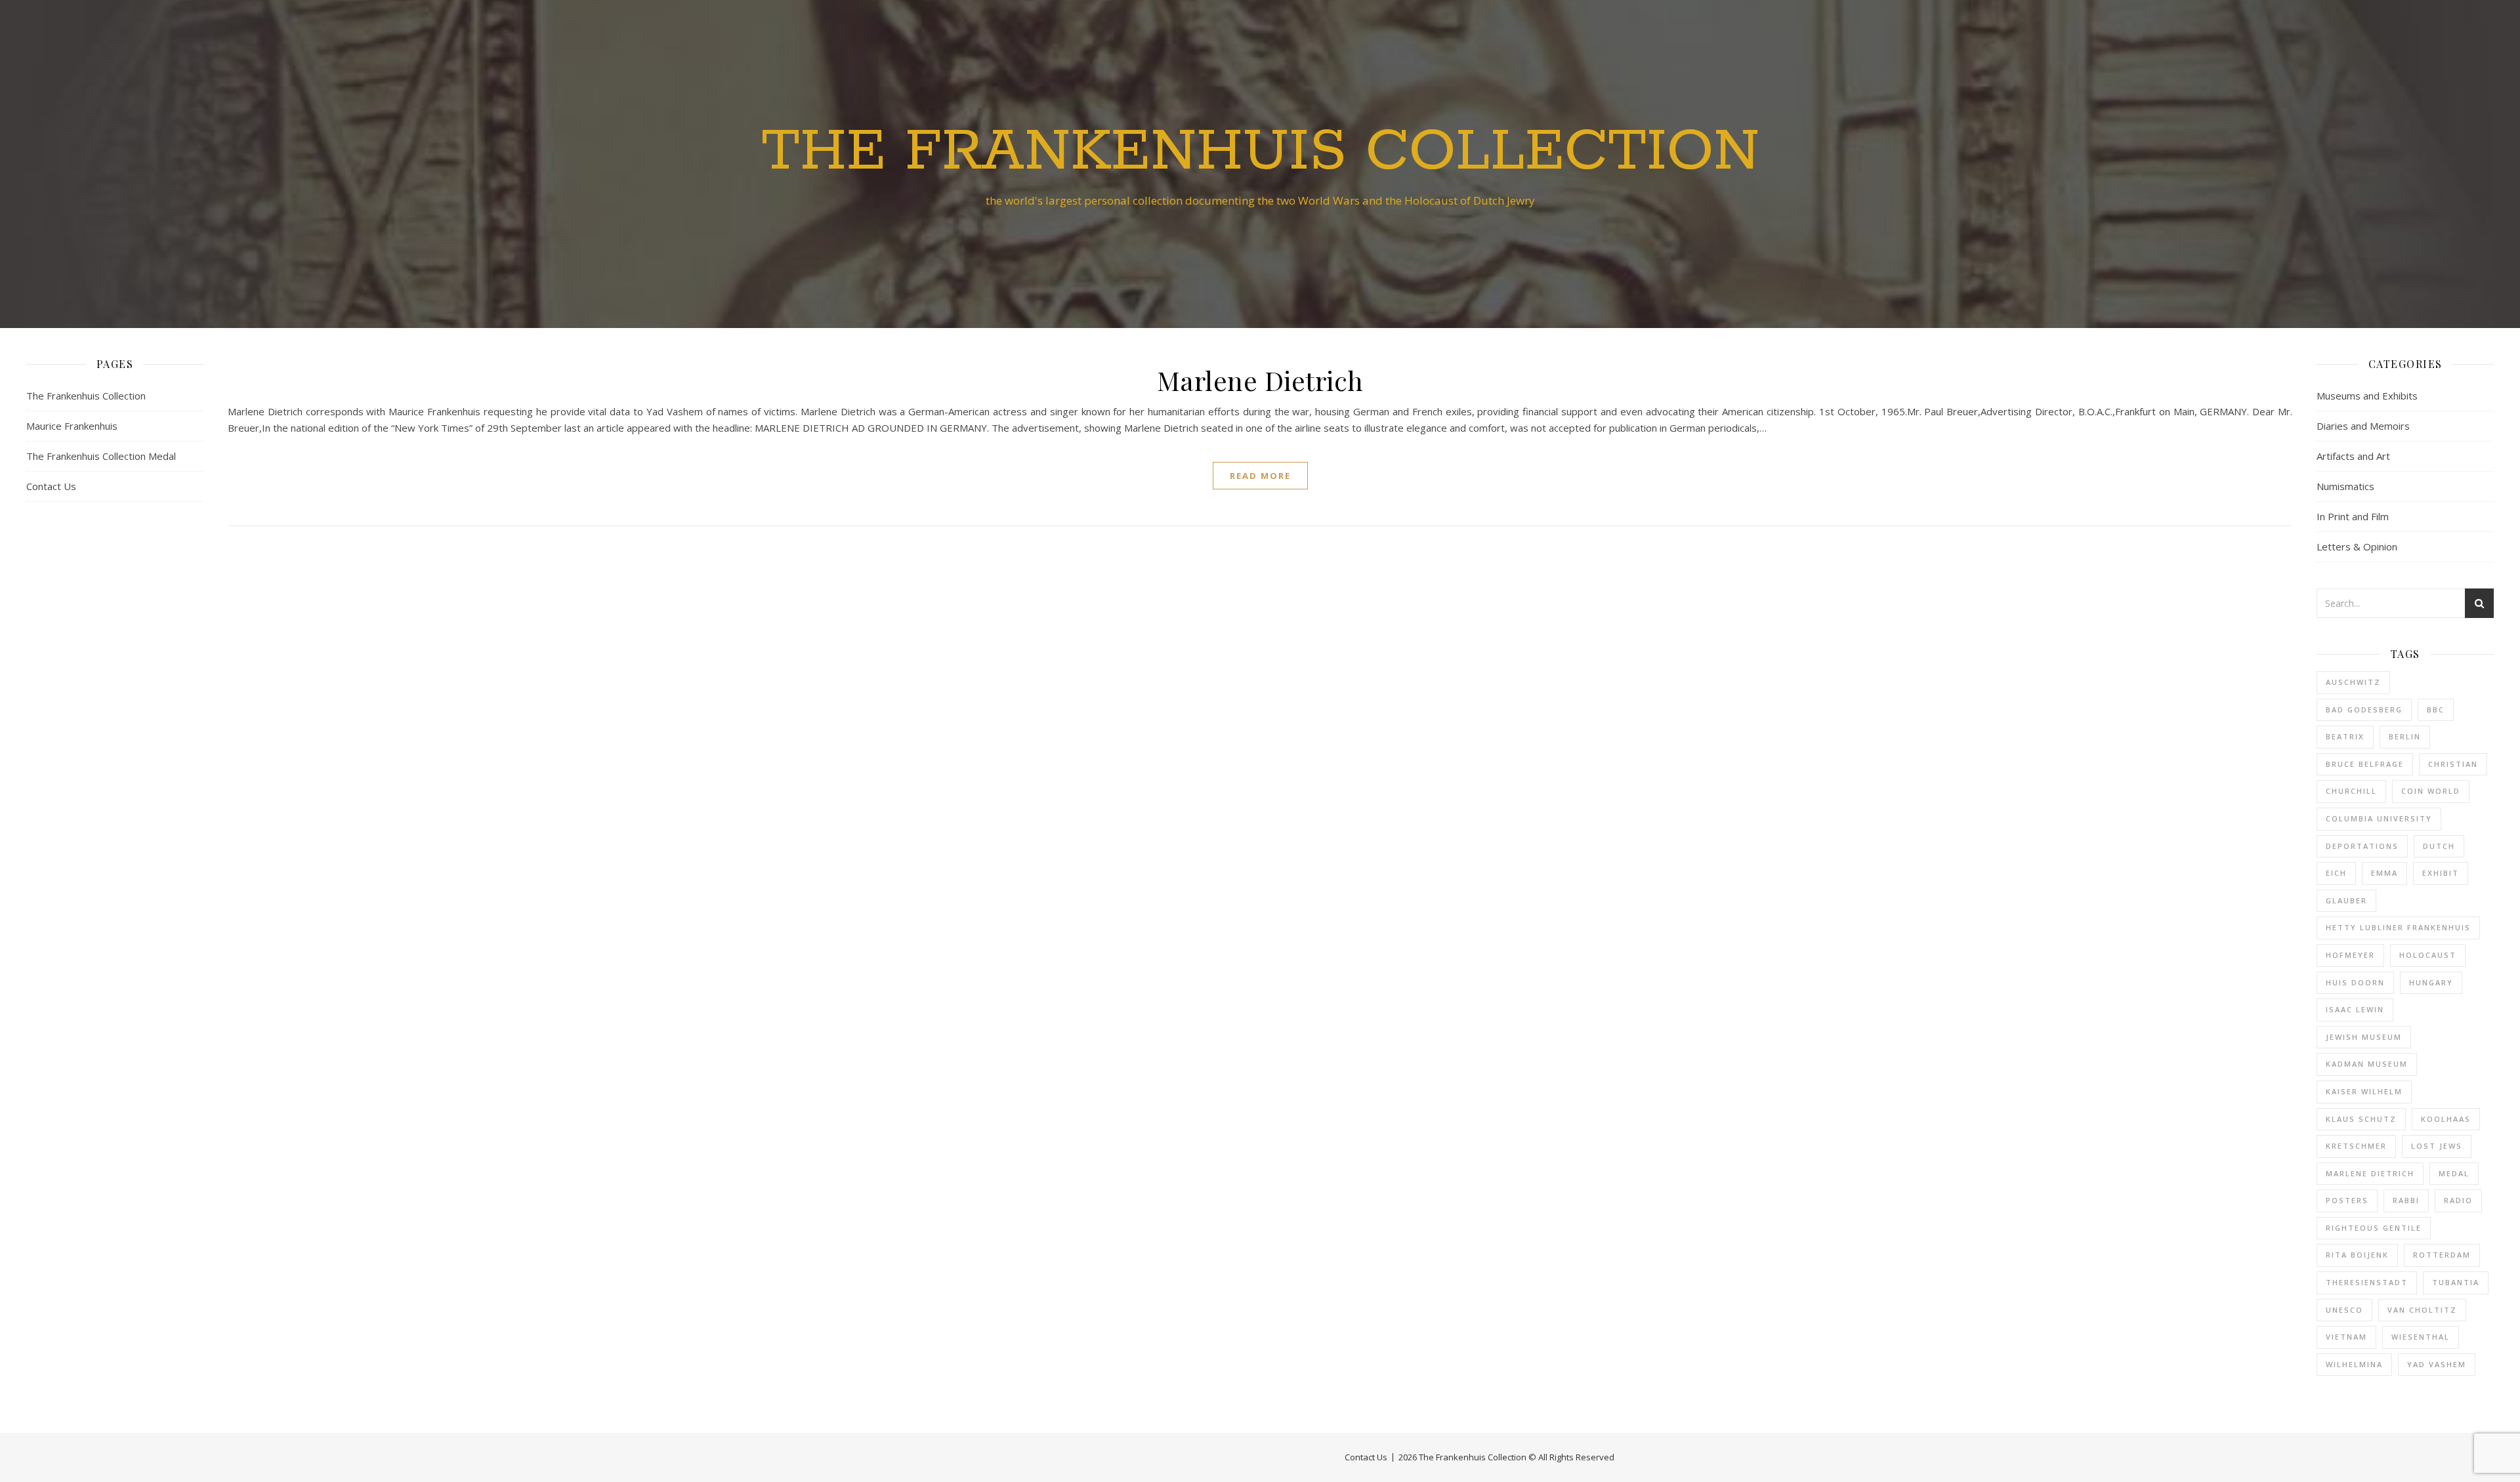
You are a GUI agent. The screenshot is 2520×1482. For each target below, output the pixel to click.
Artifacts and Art (2353, 456)
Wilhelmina (2354, 1364)
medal (2454, 1173)
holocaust (2428, 955)
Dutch (2439, 846)
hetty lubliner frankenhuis (2398, 927)
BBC (2436, 710)
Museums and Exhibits (2367, 396)
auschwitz (2353, 682)
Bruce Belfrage (2365, 764)
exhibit (2441, 873)
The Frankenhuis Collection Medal (101, 456)
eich (2336, 873)
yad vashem (2437, 1364)
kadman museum (2367, 1064)
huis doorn (2355, 982)
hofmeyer (2350, 955)
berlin (2405, 736)
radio (2458, 1200)
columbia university (2379, 818)
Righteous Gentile (2374, 1228)
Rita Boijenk (2357, 1255)
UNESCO (2344, 1310)
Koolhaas (2446, 1119)
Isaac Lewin (2355, 1009)
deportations (2362, 846)
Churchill (2351, 791)
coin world (2431, 791)
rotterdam (2442, 1255)
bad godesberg (2364, 710)
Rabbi (2406, 1200)
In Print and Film (2353, 516)
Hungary (2431, 982)
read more (1260, 476)
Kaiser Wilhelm (2364, 1091)
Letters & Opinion (2357, 546)
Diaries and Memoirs (2363, 426)
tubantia (2456, 1282)
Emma (2384, 873)
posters (2347, 1200)
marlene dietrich (2370, 1173)
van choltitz (2422, 1310)
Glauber (2346, 900)
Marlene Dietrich (1260, 380)
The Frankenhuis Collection (1260, 152)
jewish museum (2364, 1037)
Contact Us (51, 486)
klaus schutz (2361, 1119)
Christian (2453, 764)
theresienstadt (2367, 1282)
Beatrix (2345, 736)
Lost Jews (2437, 1146)
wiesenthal (2421, 1337)
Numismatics (2345, 486)
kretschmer (2356, 1146)
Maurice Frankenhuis (72, 426)
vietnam (2346, 1337)
